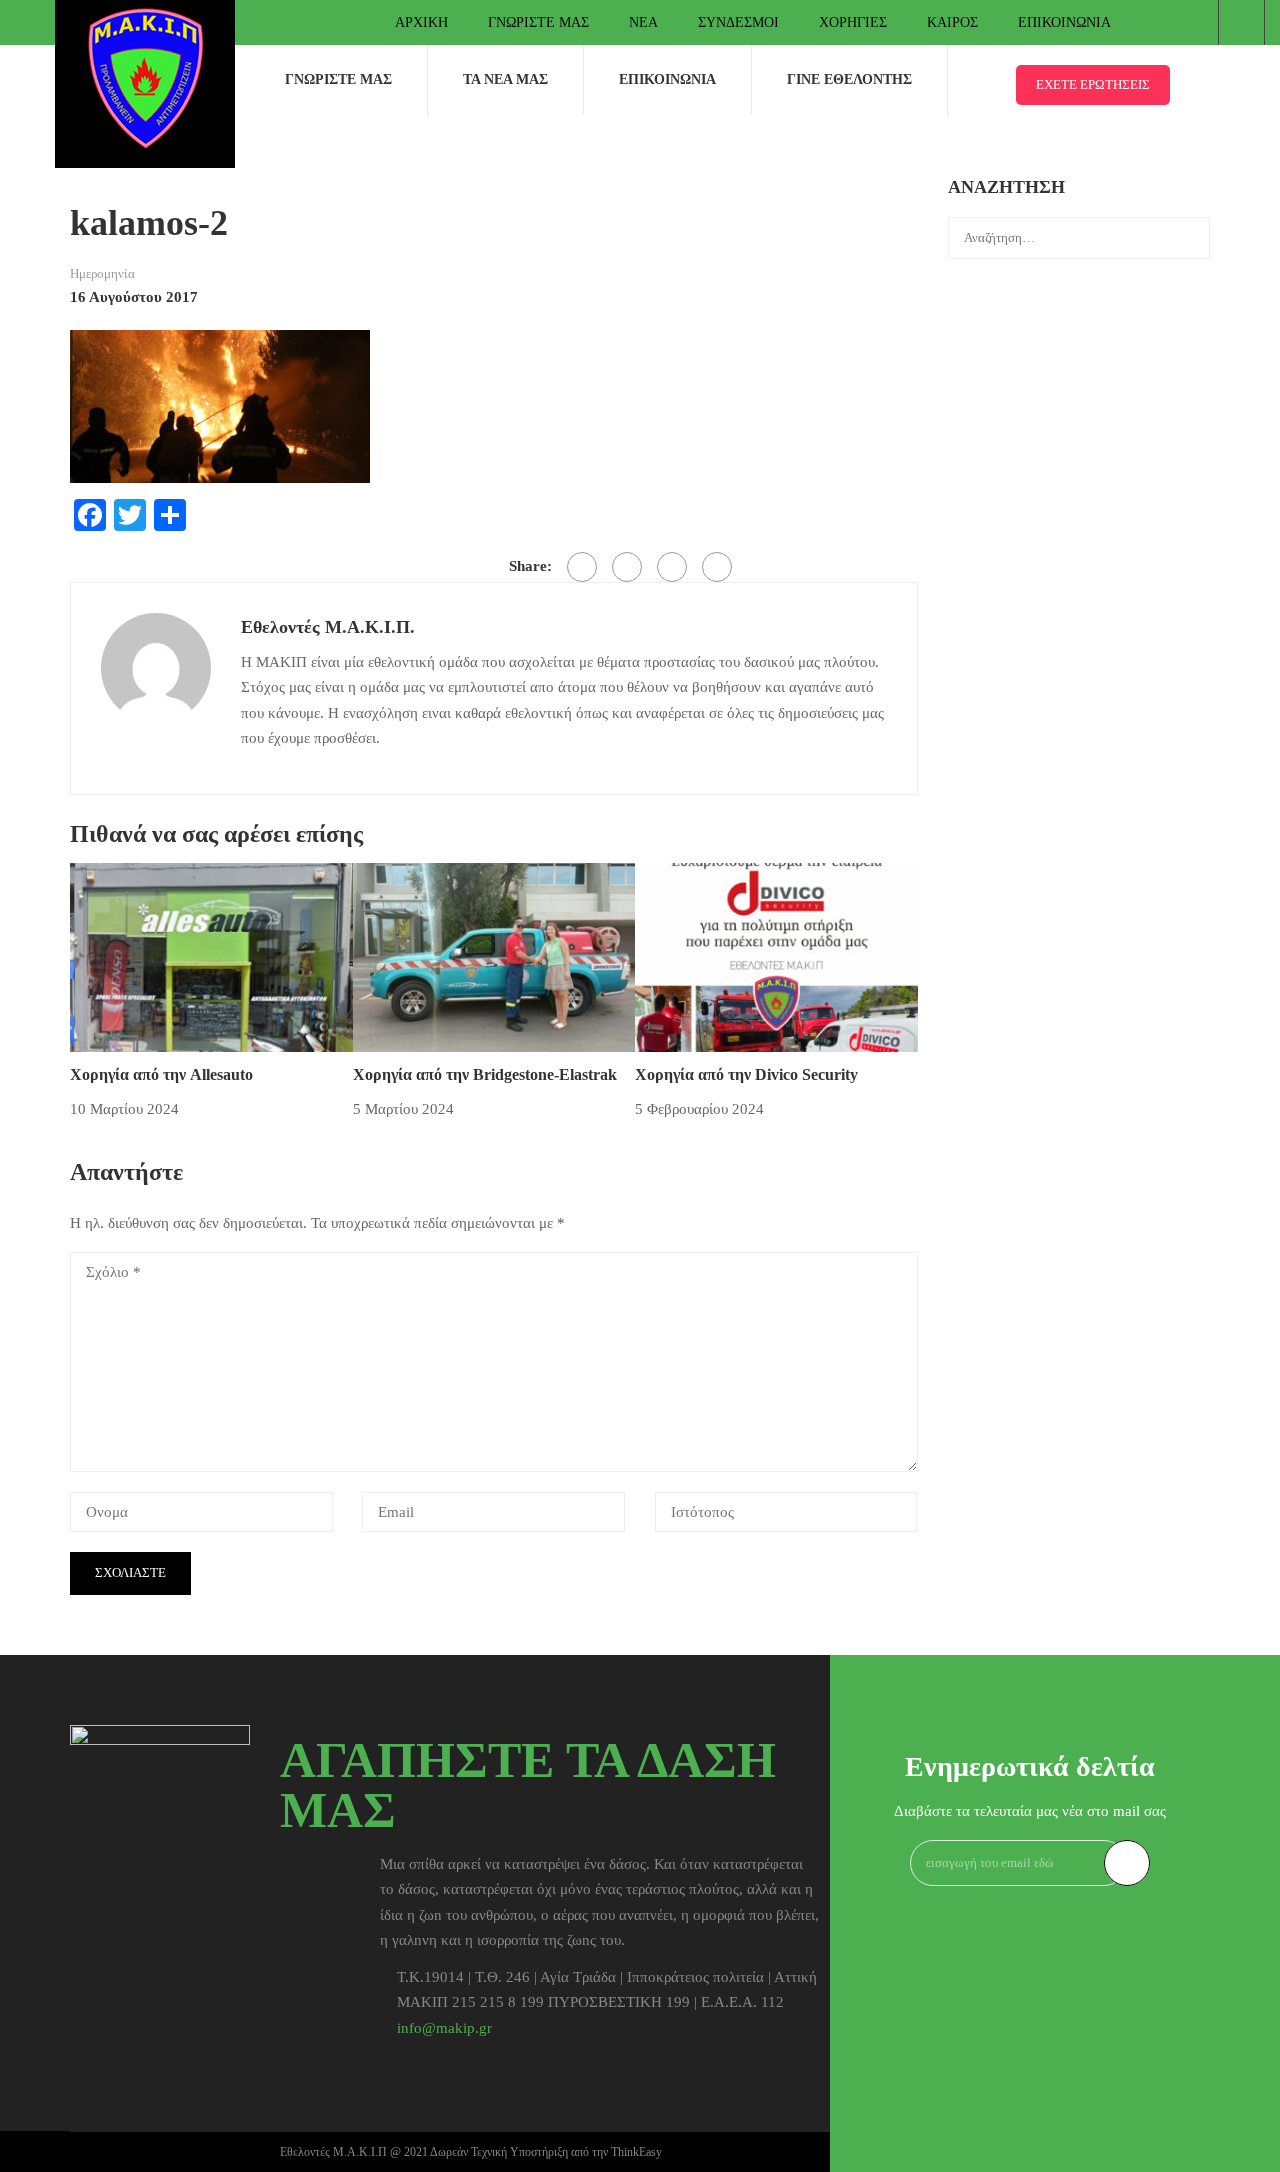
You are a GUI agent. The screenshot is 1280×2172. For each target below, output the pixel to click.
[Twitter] (627, 567)
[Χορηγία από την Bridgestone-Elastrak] (494, 956)
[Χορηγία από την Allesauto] (211, 956)
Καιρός (952, 22)
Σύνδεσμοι (738, 22)
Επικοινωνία (1064, 22)
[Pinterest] (672, 567)
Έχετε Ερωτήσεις (1093, 84)
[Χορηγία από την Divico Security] (776, 956)
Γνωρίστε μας (538, 22)
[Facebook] (582, 567)
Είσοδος (1241, 22)
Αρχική (421, 22)
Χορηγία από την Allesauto (161, 1074)
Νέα (643, 22)
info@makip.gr (444, 2028)
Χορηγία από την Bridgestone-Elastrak (487, 1074)
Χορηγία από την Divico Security (746, 1074)
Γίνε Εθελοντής (849, 79)
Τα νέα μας (505, 79)
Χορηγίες (853, 22)
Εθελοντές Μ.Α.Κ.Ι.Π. (328, 627)
